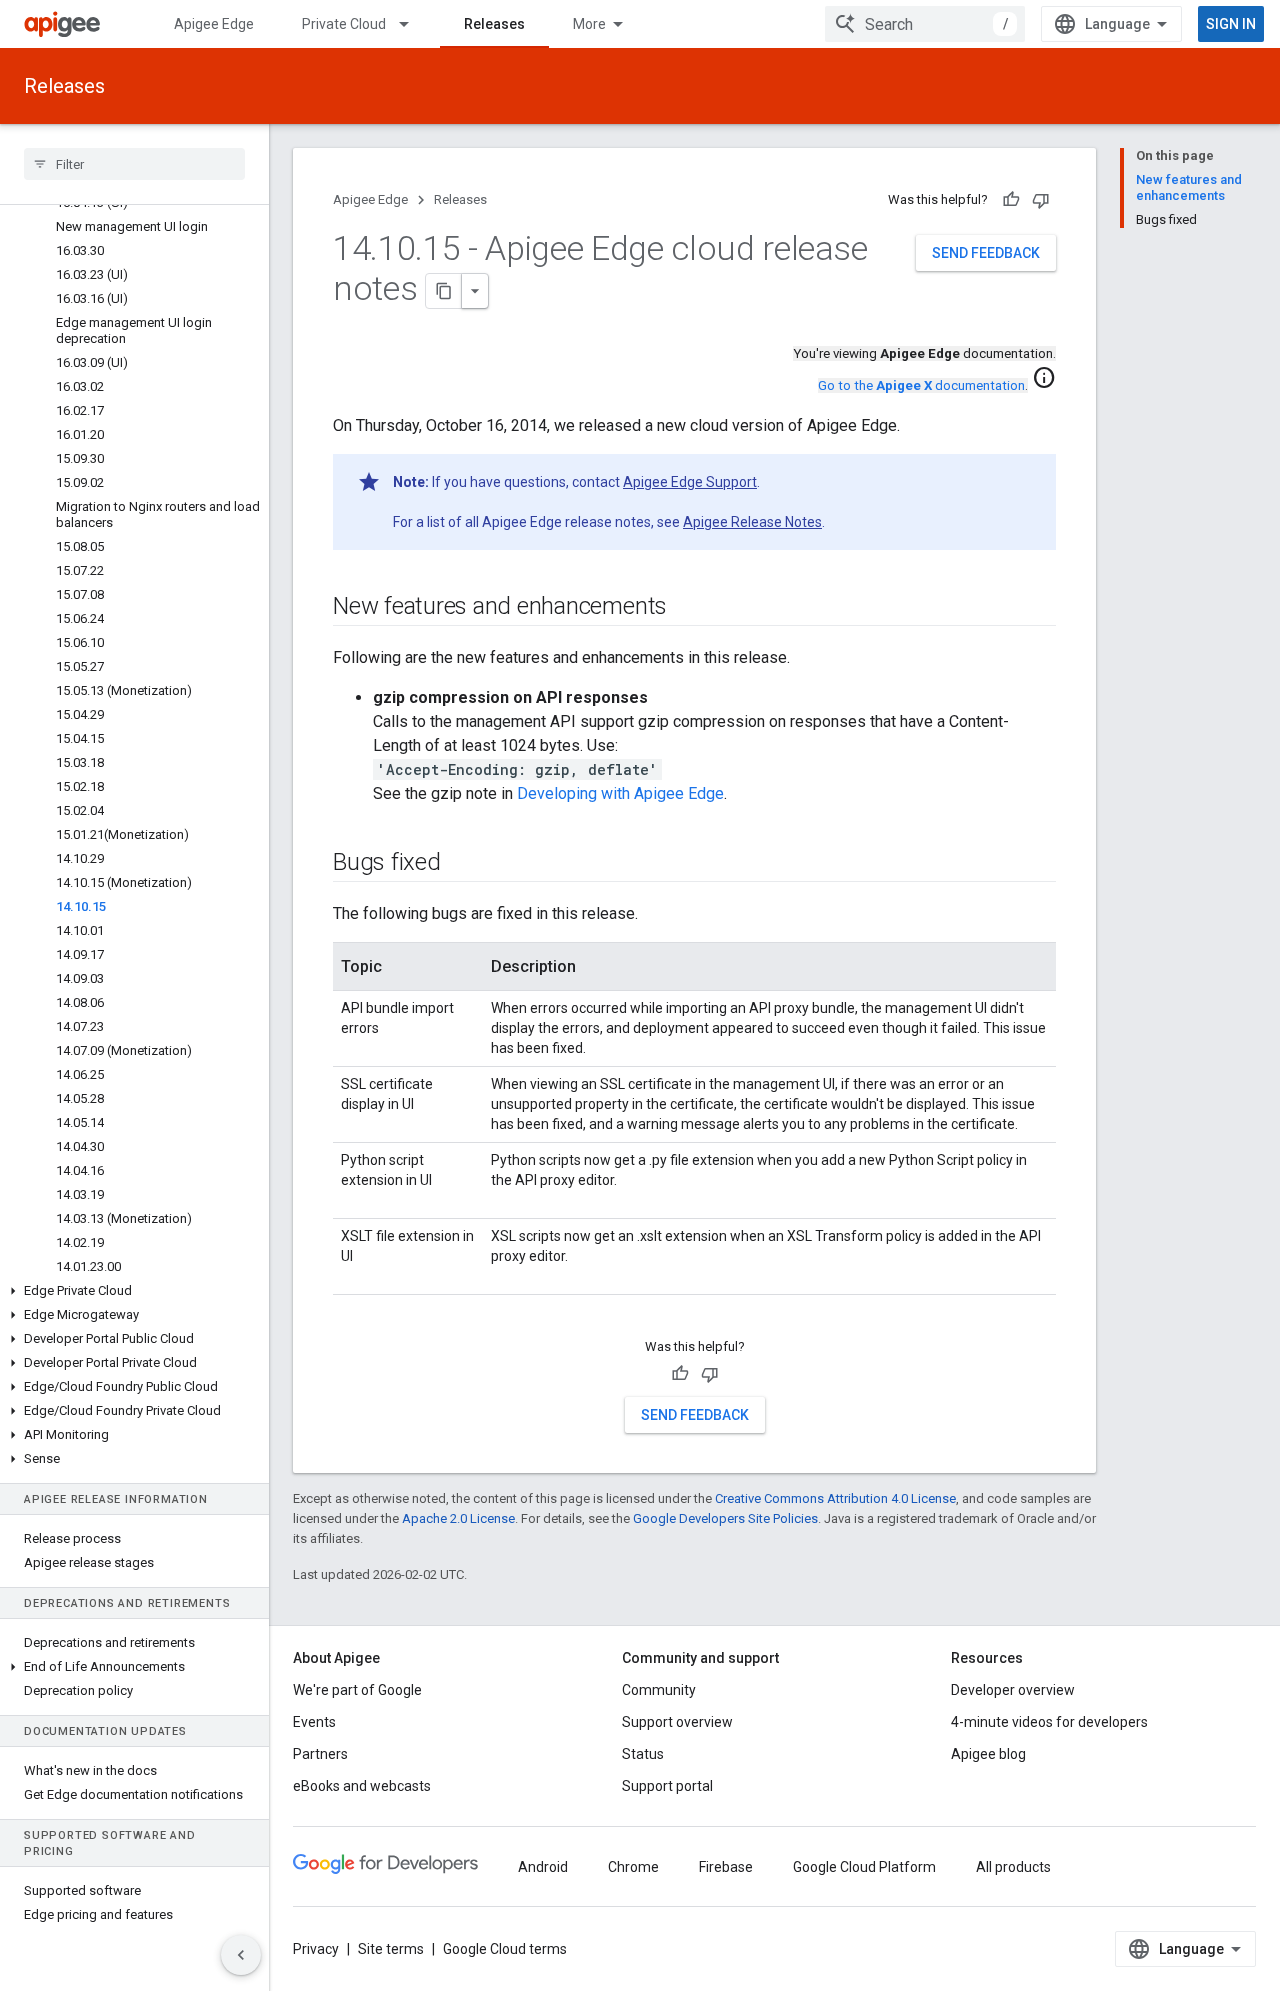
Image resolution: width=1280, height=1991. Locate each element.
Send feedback (986, 253)
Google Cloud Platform (864, 1867)
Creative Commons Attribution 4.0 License (835, 1498)
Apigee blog (988, 1754)
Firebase (726, 1867)
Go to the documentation (921, 385)
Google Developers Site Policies (725, 1518)
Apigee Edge (214, 24)
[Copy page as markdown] (444, 291)
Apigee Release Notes (752, 522)
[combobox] (925, 24)
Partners (320, 1754)
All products (1013, 1867)
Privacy (316, 1949)
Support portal (667, 1786)
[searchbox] (134, 164)
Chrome (633, 1867)
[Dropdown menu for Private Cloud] (413, 24)
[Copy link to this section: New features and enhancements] (687, 608)
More (589, 24)
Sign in (1231, 24)
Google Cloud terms (505, 1949)
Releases (494, 24)
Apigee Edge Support (690, 482)
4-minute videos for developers (1049, 1722)
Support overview (677, 1722)
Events (314, 1722)
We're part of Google (357, 1690)
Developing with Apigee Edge (620, 793)
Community (659, 1690)
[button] (134, 1291)
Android (543, 1867)
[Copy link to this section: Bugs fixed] (461, 864)
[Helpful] (1011, 200)
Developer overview (1013, 1690)
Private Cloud (344, 24)
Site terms (391, 1949)
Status (643, 1754)
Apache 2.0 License (458, 1518)
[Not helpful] (1041, 200)
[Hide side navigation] (241, 1955)
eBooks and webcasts (362, 1786)
